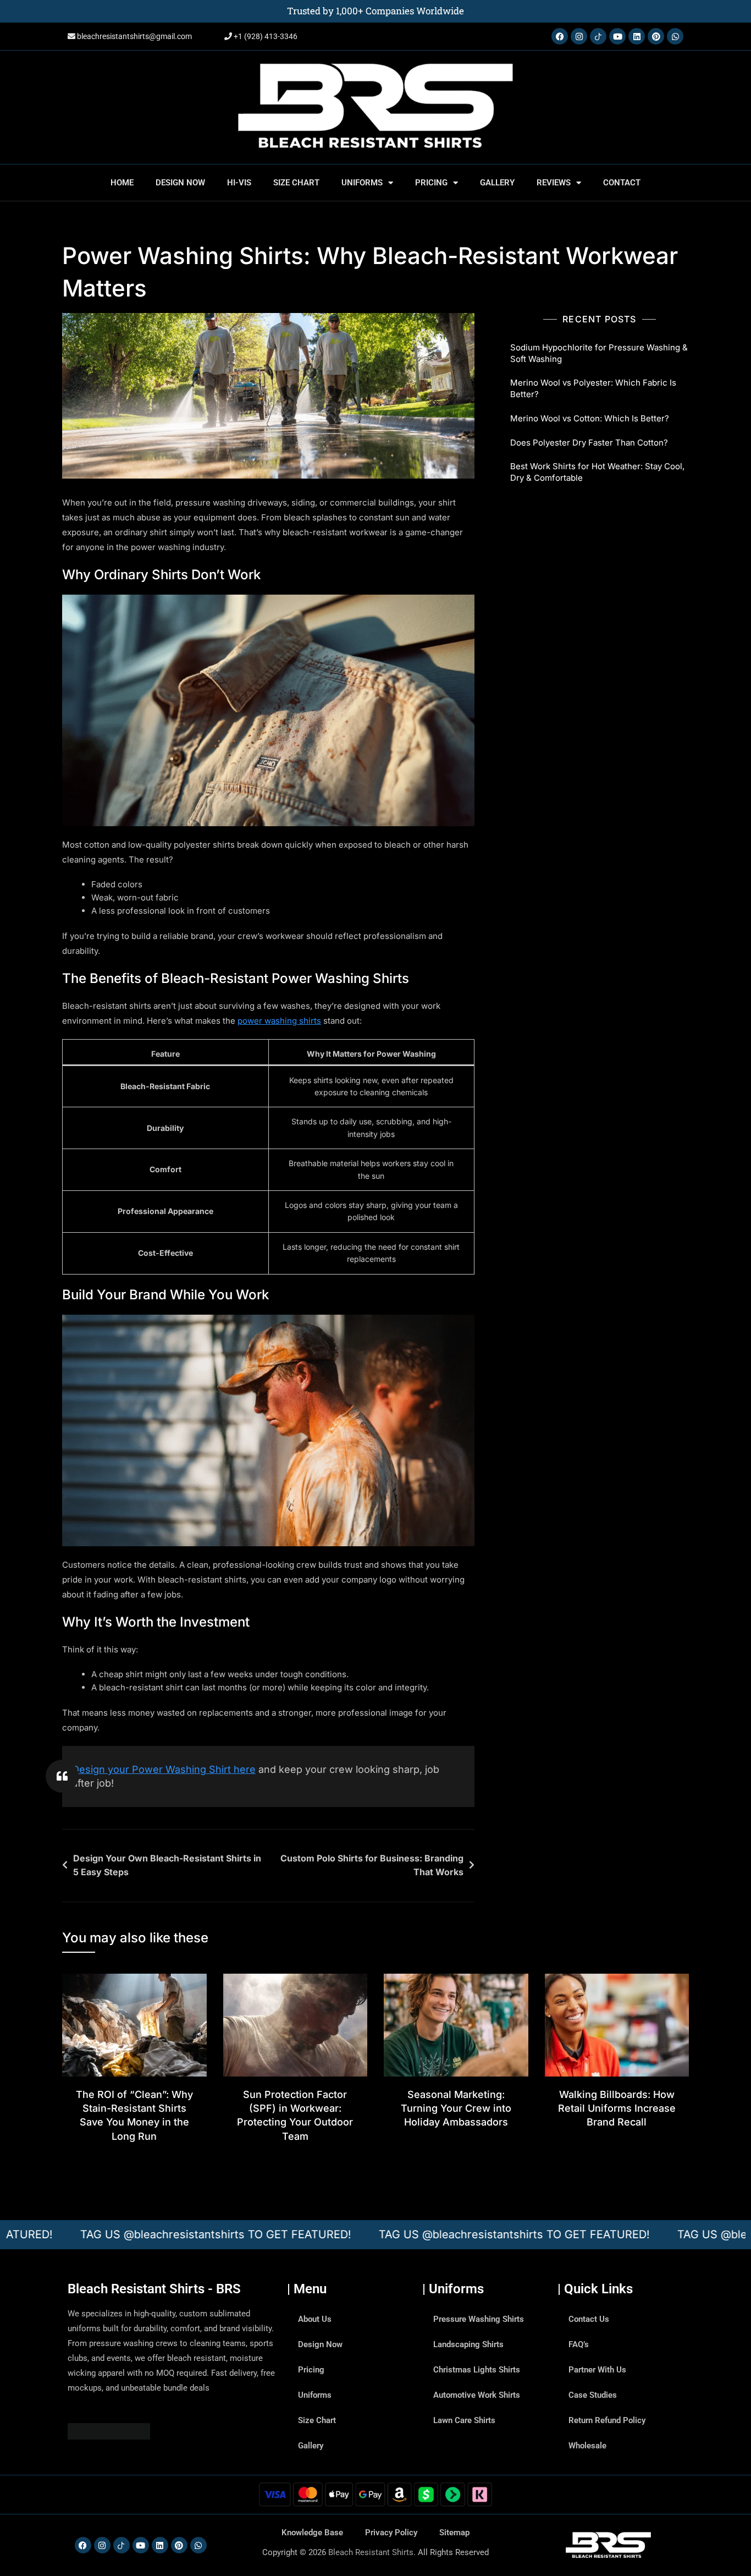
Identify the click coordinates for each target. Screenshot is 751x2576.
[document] (375, 1288)
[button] (506, 1177)
